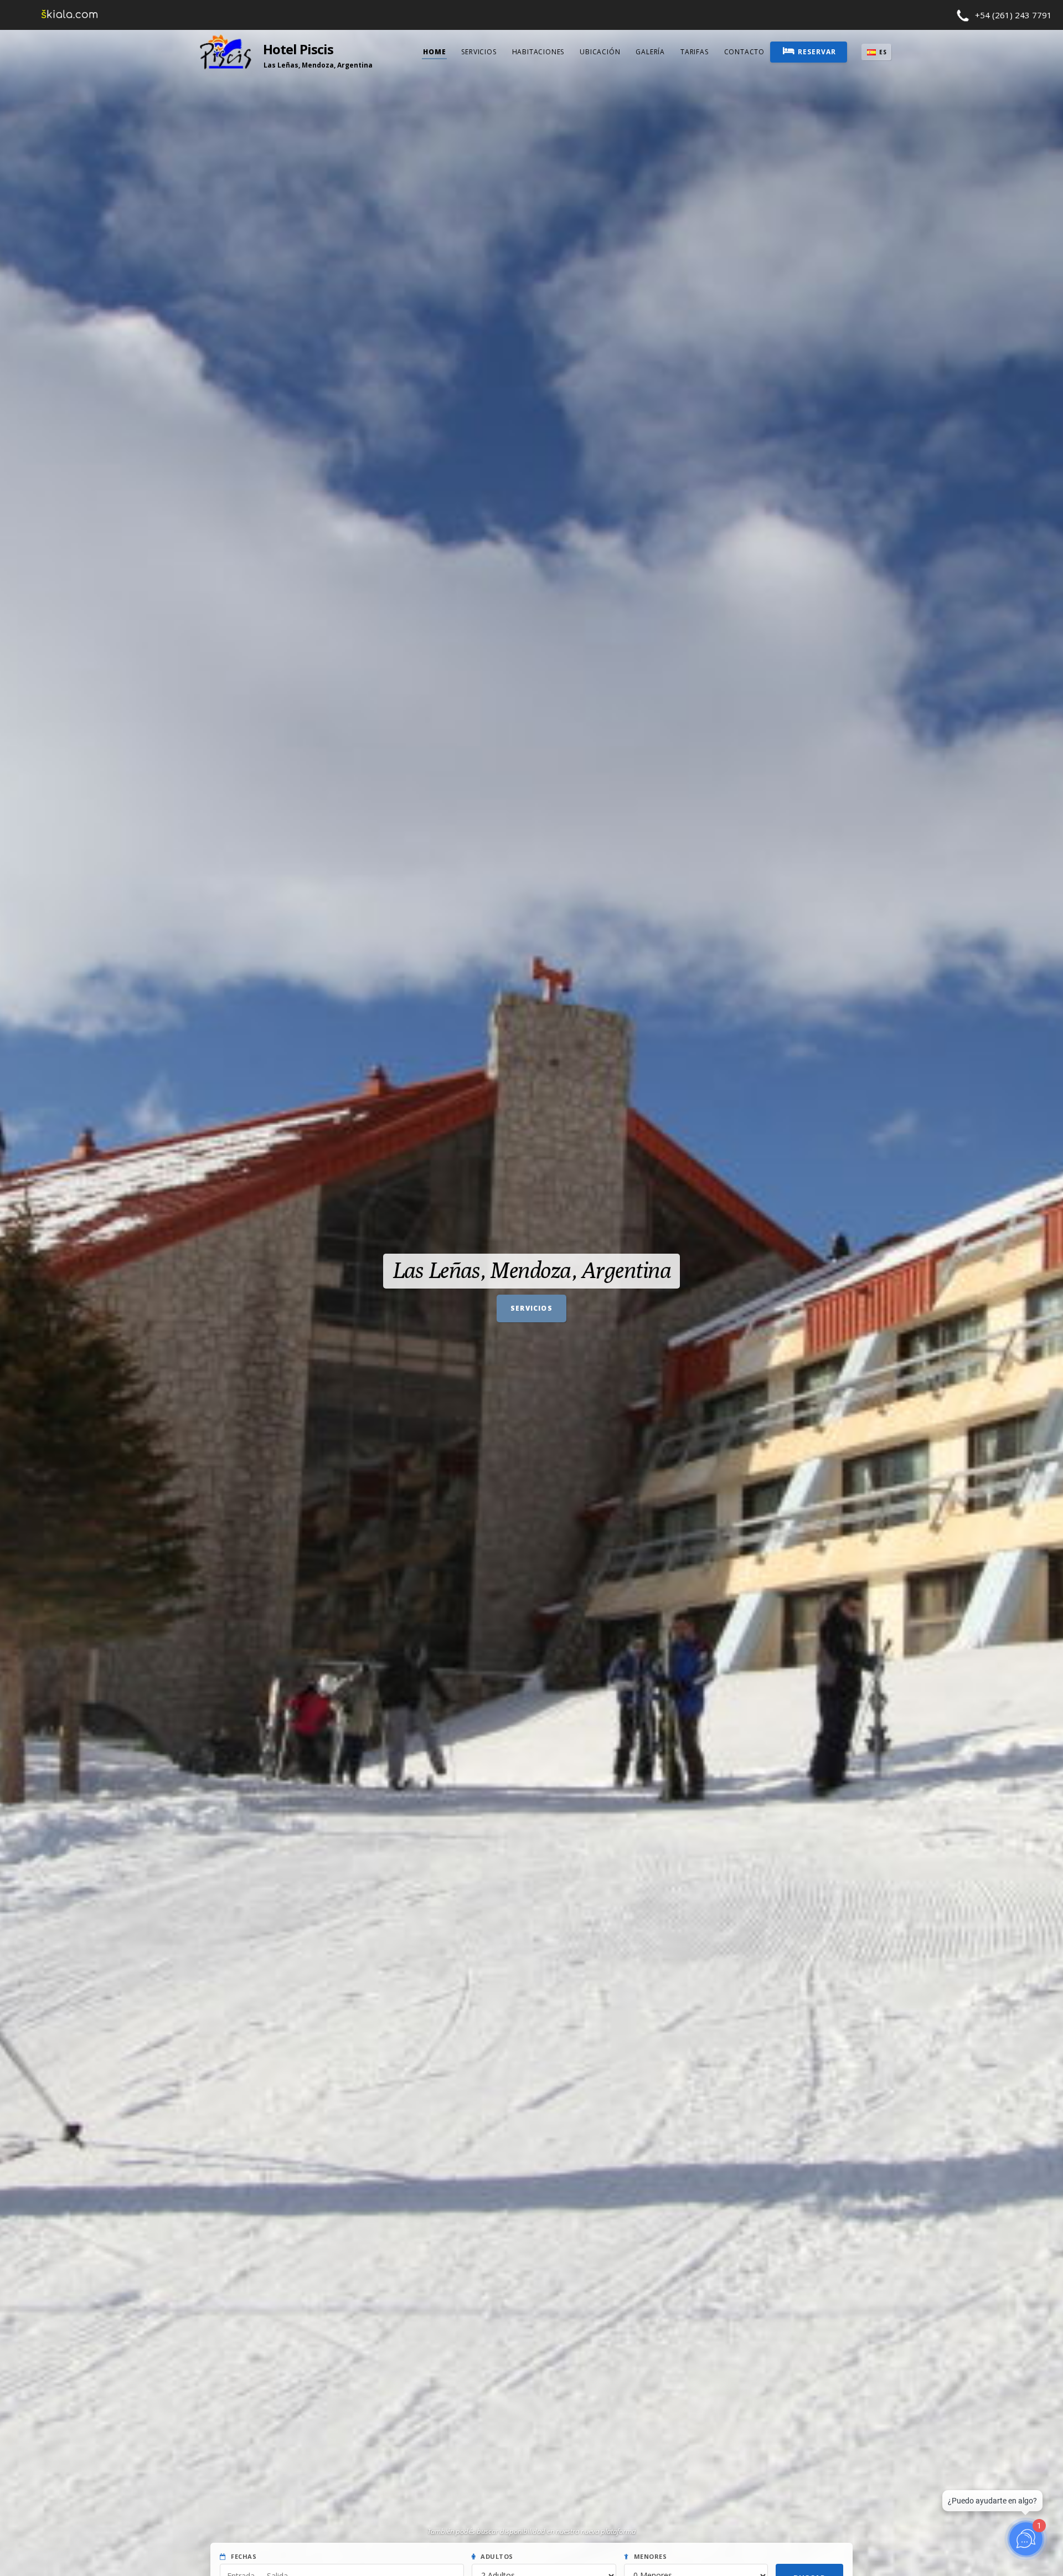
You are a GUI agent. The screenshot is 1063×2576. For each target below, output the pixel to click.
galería (650, 52)
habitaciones (538, 52)
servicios (479, 52)
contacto (744, 52)
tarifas (695, 52)
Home (434, 52)
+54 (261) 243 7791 (1013, 15)
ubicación (600, 52)
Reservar (817, 52)
